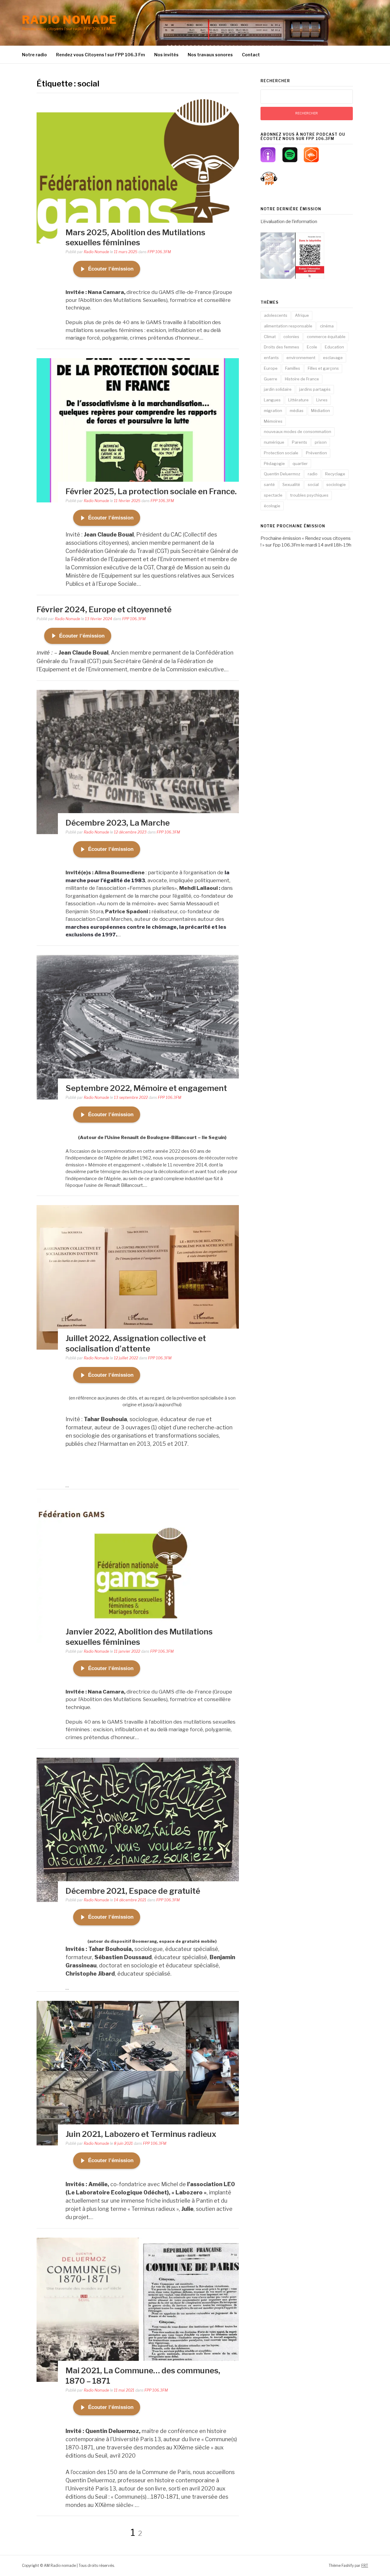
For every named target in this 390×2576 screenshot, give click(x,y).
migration (273, 411)
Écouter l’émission (111, 269)
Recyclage (335, 474)
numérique (274, 442)
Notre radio (34, 55)
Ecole (312, 347)
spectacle (273, 495)
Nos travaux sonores (210, 55)
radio (313, 474)
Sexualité (291, 484)
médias (297, 411)
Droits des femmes (282, 347)
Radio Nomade (96, 252)
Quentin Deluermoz (282, 474)
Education (334, 347)
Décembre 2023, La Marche (118, 823)
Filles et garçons (323, 368)
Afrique (302, 315)
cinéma (327, 326)
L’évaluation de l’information (289, 222)
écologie (272, 506)
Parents (300, 442)
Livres (322, 400)
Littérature (298, 400)
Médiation (321, 411)
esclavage (333, 358)
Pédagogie (274, 463)
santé (269, 484)
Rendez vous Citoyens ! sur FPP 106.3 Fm (101, 55)
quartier (300, 463)
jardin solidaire (278, 389)
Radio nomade (69, 20)
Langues (272, 400)
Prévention (316, 453)
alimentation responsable (288, 326)
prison (321, 442)
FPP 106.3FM (159, 252)
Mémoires (273, 421)
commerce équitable (326, 337)
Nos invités (166, 55)
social (313, 484)
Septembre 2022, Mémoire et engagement (146, 1088)
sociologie (336, 484)
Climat (270, 337)
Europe (271, 368)
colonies (291, 337)
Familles (293, 368)
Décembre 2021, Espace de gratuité (133, 1891)
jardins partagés (315, 389)
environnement (301, 358)
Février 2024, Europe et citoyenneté (104, 609)
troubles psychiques (309, 495)
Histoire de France (302, 379)
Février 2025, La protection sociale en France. (151, 491)
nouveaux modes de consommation (298, 432)
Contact (251, 55)
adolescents (276, 315)
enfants (271, 358)
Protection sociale (281, 453)
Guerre (271, 379)
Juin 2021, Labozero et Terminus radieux (141, 2134)
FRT (365, 2566)
